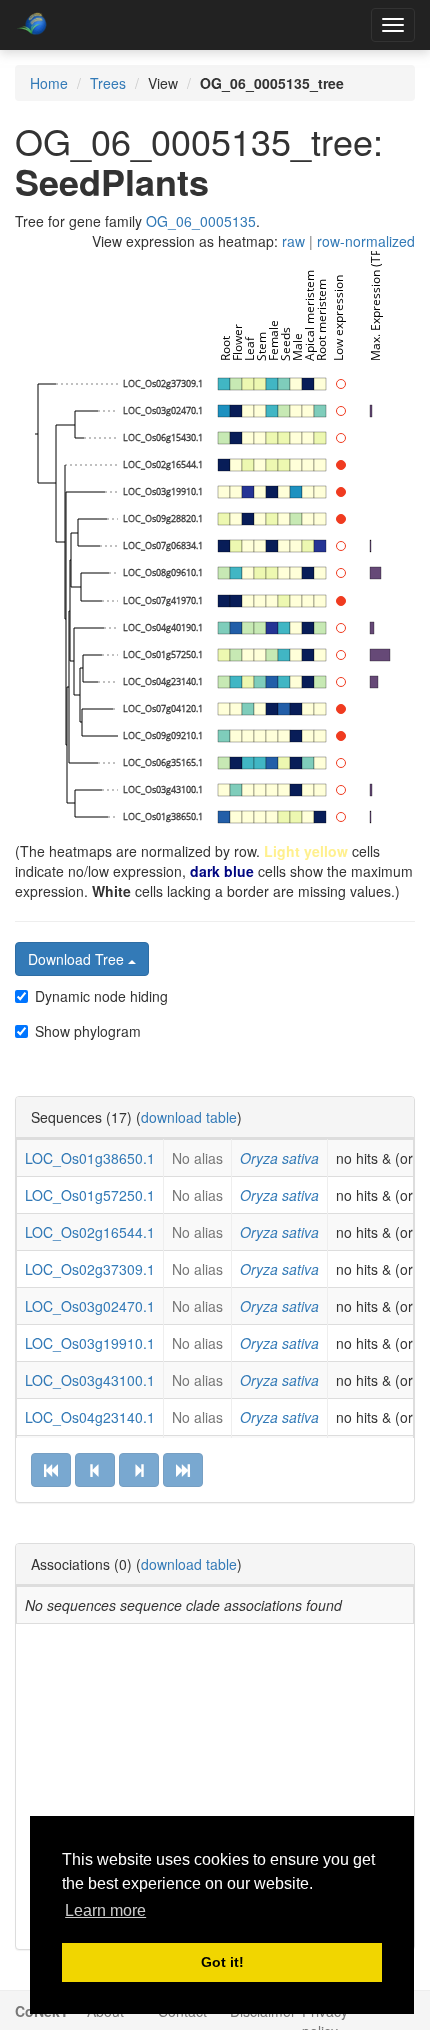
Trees (108, 83)
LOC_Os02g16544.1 (90, 1232)
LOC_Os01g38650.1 (90, 1158)
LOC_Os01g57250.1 (90, 1195)
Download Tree (78, 959)
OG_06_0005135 (201, 221)
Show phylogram (88, 1031)
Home (49, 83)
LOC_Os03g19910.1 (90, 1343)
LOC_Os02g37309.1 (90, 1269)
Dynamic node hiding (101, 996)
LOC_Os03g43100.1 (90, 1380)
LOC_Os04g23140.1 (90, 1417)
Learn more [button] (105, 1910)
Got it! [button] (222, 1962)
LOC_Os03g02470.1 (90, 1306)
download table (189, 1117)
